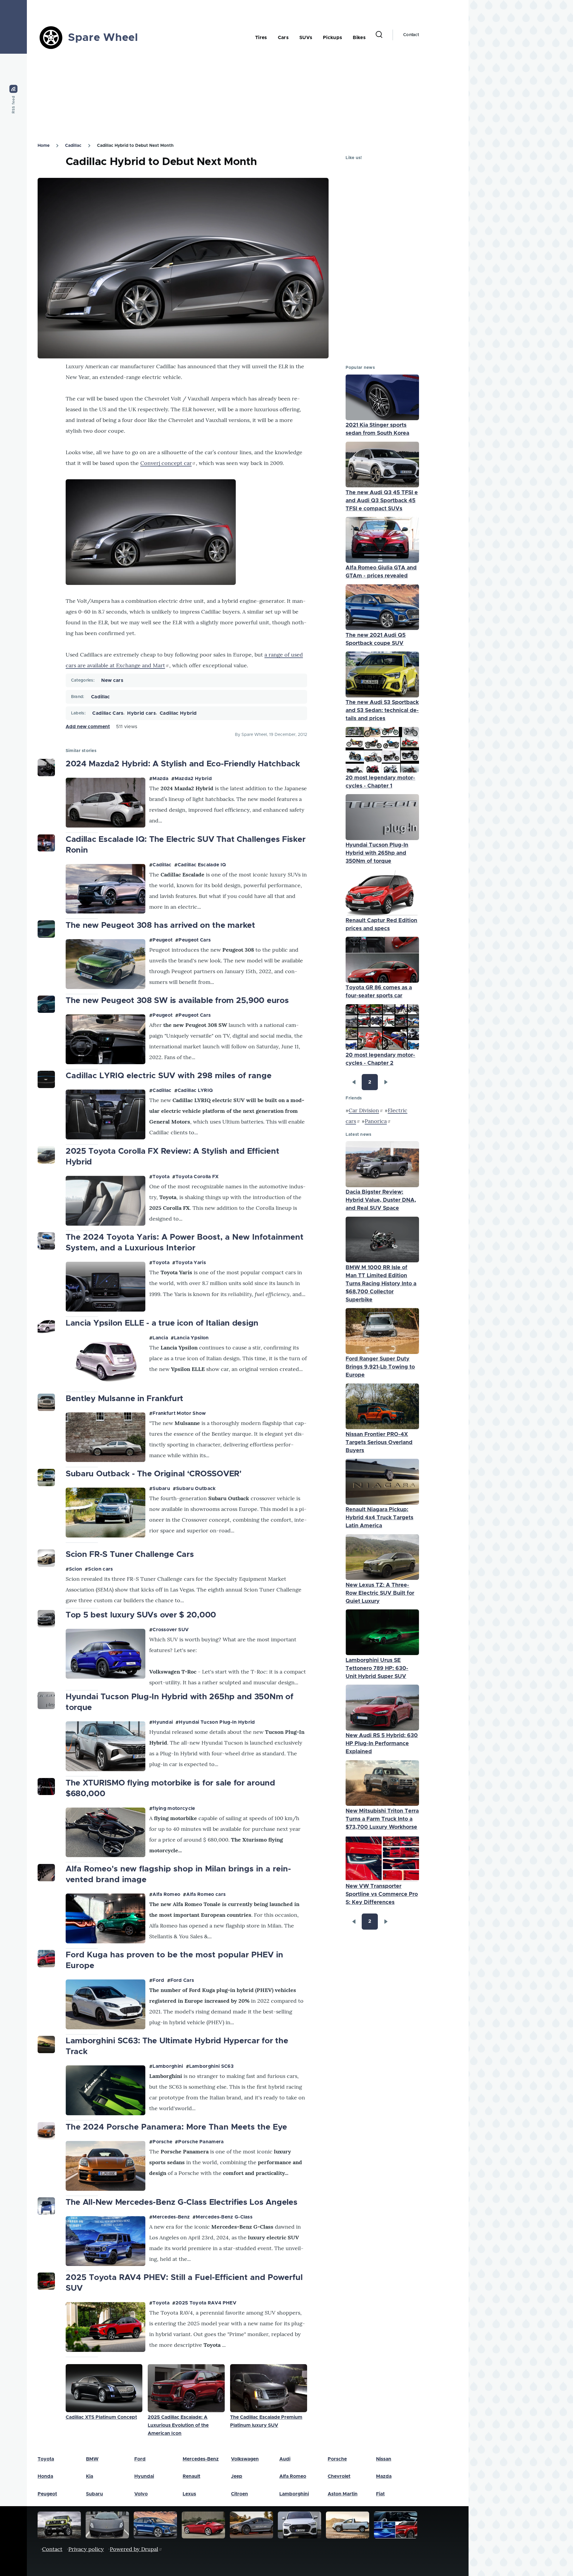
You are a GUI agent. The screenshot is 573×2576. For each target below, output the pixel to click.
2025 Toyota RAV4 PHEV (206, 2303)
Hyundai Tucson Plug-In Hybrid (217, 1722)
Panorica (376, 1121)
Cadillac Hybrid (178, 713)
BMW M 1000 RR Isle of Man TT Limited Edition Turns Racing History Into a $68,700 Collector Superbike (381, 1284)
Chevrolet (339, 2476)
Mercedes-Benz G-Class (224, 2217)
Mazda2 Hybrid (193, 779)
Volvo (141, 2494)
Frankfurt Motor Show (179, 1413)
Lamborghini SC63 (211, 2066)
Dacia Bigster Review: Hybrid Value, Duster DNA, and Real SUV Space (381, 1200)
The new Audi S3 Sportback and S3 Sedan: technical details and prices (382, 711)
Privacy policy (86, 2549)
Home (44, 146)
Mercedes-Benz (171, 2217)
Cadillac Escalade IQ (202, 865)
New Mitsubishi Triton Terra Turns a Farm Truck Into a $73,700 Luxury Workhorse (382, 1819)
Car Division (364, 1110)
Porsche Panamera (201, 2142)
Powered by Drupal (134, 2549)
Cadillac (73, 146)
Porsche (162, 2142)
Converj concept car (166, 463)
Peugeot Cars (195, 940)
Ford (158, 1980)
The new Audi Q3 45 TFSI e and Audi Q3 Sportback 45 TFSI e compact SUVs (382, 501)
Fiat (380, 2494)
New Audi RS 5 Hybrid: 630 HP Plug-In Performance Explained (382, 1744)
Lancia (160, 1338)
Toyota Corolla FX (197, 1177)
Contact (411, 35)
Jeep (237, 2476)
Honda (45, 2476)
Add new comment (88, 727)
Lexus (189, 2494)
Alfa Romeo (166, 1894)
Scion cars (100, 1569)
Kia (90, 2476)
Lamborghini (168, 2066)
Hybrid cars (141, 713)
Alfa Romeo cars (206, 1894)
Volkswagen (245, 2459)
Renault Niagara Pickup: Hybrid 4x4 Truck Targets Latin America (379, 1518)
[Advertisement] (206, 96)
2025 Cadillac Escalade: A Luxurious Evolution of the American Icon (178, 2425)
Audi (285, 2459)
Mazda (161, 779)
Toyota (161, 1177)
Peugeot (162, 940)
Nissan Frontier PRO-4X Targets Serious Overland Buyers (379, 1443)
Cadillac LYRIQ (195, 1090)
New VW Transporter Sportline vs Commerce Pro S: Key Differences (382, 1894)
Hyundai (163, 1722)
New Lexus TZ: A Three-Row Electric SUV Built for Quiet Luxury (380, 1593)
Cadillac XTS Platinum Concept (101, 2417)
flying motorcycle (174, 1808)
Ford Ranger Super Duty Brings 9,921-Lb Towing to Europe (380, 1367)
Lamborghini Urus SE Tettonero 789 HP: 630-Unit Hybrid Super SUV (377, 1668)
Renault (191, 2476)
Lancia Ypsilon (191, 1338)
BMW (92, 2459)
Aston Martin (343, 2494)
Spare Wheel (103, 38)
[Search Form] (379, 35)
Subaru (161, 1489)
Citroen (239, 2494)
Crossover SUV (171, 1630)
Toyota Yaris (191, 1263)
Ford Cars (182, 1980)
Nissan (384, 2459)
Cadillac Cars (108, 713)
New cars (112, 680)
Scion (76, 1569)
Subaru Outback (196, 1489)
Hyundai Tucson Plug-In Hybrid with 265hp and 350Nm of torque (377, 853)
